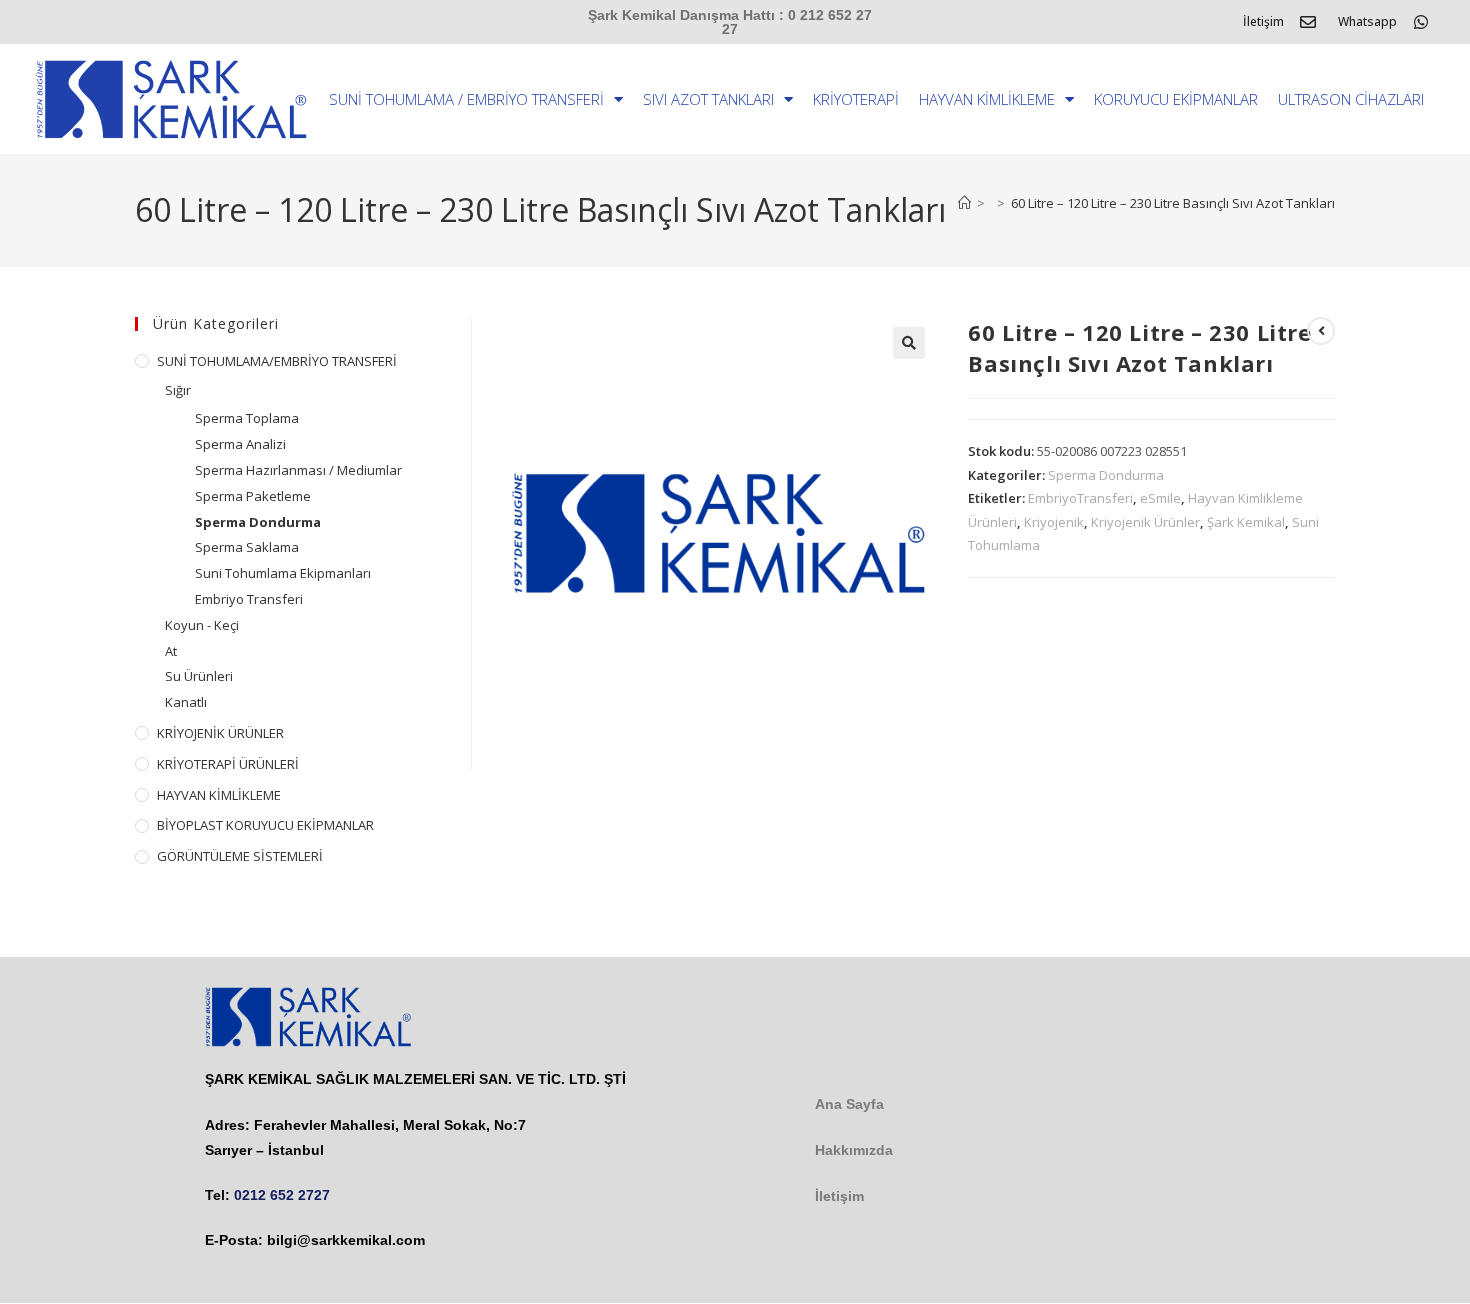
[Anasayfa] (964, 203)
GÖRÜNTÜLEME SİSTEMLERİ (240, 856)
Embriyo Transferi (249, 599)
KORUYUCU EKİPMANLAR (1176, 99)
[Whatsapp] (1421, 22)
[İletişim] (1308, 22)
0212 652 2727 (282, 1195)
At (171, 651)
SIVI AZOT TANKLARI (708, 99)
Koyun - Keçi (202, 625)
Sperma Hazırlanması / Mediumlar (298, 470)
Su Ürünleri (199, 676)
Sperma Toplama (247, 418)
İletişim (1263, 21)
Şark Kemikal (1246, 522)
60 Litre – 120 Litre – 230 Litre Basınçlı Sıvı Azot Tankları (1173, 203)
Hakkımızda (854, 1150)
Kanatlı (186, 702)
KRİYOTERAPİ (856, 99)
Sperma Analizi (240, 444)
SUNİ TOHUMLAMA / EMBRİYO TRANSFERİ (466, 99)
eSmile (1160, 498)
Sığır (178, 390)
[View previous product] (1321, 331)
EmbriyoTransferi (1080, 498)
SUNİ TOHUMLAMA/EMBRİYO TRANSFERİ (277, 361)
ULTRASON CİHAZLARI (1351, 99)
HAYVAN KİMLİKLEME (987, 99)
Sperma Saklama (247, 547)
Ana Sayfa (849, 1104)
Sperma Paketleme (253, 496)
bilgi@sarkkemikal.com (346, 1240)
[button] (909, 343)
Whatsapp (1367, 21)
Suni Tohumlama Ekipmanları (283, 573)
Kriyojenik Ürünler (1145, 522)
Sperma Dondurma (1106, 475)
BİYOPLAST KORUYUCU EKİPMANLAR (265, 825)
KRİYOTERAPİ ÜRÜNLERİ (228, 764)
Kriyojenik (1054, 522)
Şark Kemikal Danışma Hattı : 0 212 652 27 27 (730, 22)
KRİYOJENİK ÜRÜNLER (220, 733)
